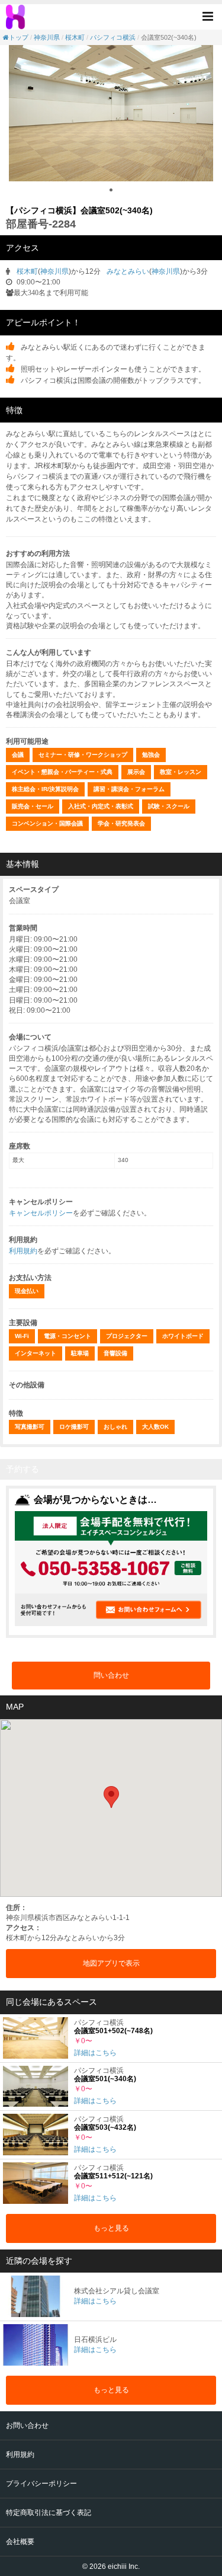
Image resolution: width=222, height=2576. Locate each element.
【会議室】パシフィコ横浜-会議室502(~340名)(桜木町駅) (17, 17)
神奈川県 (47, 37)
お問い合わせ (27, 2425)
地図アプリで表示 (111, 1963)
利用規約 (23, 1251)
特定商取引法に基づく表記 (49, 2513)
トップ (19, 37)
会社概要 (20, 2542)
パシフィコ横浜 (113, 37)
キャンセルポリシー (41, 1213)
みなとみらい (128, 271)
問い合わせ (111, 1675)
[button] (211, 16)
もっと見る (111, 2228)
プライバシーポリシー (41, 2484)
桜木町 (75, 37)
